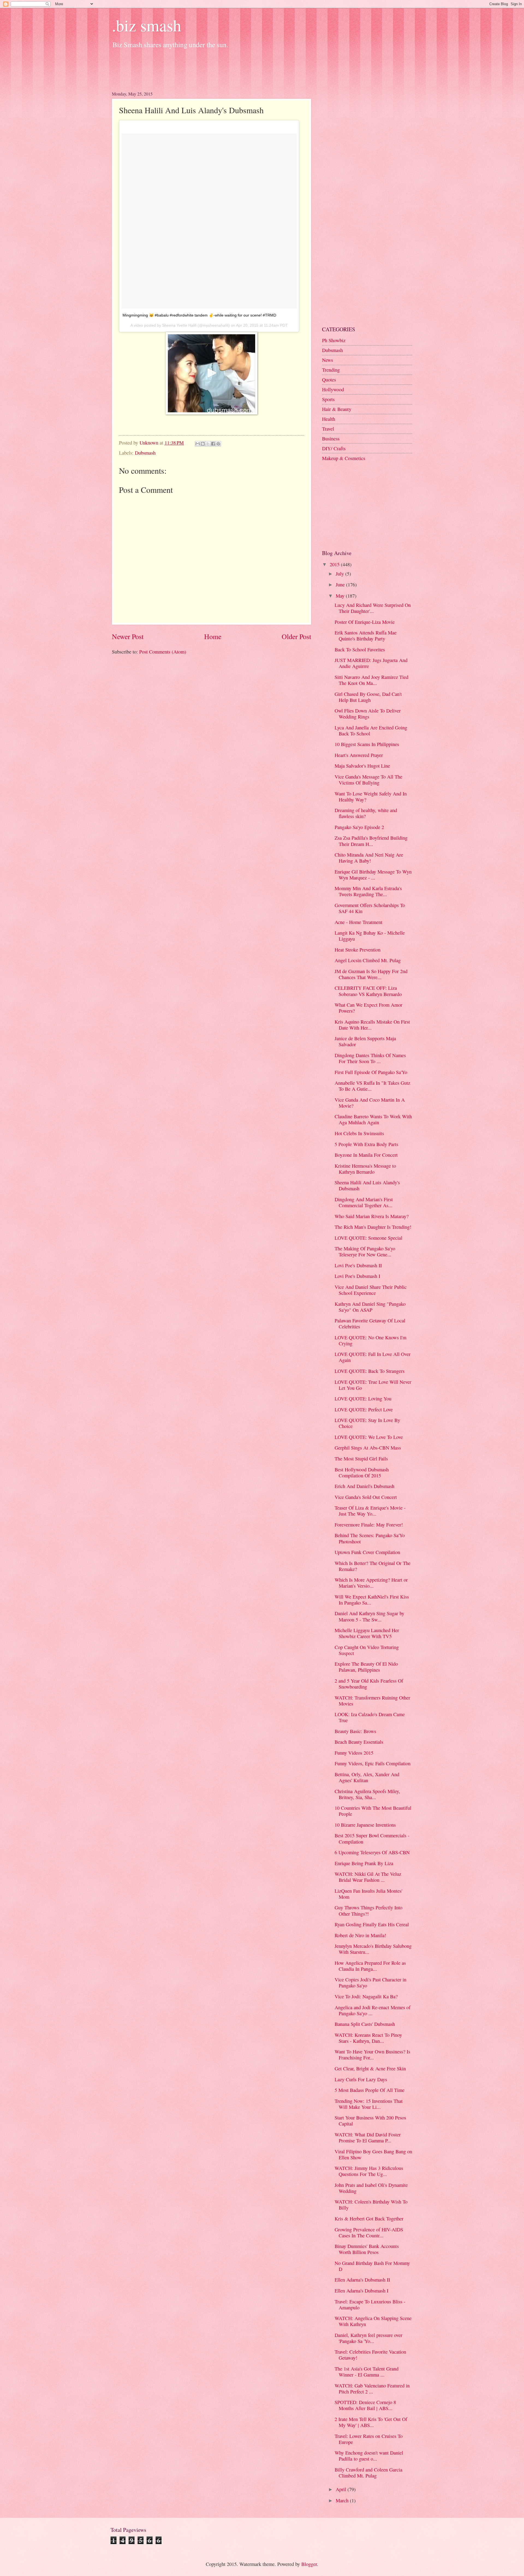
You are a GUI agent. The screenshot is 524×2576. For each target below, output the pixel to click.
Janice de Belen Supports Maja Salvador (365, 1041)
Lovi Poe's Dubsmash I (357, 1276)
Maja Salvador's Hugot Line (362, 766)
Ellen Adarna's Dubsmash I (361, 2291)
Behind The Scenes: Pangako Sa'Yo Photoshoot (370, 1538)
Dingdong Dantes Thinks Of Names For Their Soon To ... (370, 1058)
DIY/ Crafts (334, 448)
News (327, 360)
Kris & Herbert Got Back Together (369, 2219)
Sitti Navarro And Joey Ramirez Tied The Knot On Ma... (371, 680)
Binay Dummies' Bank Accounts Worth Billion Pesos (367, 2249)
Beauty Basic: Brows (355, 1731)
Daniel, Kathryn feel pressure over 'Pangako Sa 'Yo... (368, 2338)
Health (329, 419)
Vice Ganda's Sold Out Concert (366, 1497)
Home (213, 636)
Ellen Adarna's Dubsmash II (362, 2280)
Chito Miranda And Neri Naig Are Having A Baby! (369, 858)
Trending (331, 370)
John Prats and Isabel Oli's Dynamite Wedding (371, 2188)
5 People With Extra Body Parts (366, 1144)
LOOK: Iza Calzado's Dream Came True (370, 1717)
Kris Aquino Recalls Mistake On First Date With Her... (372, 1025)
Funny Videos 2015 (354, 1753)
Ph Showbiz (334, 340)
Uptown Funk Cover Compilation (367, 1552)
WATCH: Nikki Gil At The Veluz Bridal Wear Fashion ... (368, 1877)
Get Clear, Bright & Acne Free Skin (370, 2068)
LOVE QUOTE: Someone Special (368, 1238)
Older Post (296, 636)
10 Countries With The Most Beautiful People (373, 1811)
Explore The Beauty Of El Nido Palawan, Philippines (366, 1667)
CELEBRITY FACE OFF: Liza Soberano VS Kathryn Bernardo (368, 991)
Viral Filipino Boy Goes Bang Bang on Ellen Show (373, 2154)
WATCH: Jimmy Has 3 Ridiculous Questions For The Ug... (369, 2171)
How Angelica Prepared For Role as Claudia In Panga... (370, 1966)
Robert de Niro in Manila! (360, 1935)
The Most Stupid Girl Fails (361, 1459)
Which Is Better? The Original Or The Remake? (373, 1566)
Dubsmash (145, 453)
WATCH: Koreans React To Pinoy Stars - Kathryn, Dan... (368, 2038)
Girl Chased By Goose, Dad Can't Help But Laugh (368, 697)
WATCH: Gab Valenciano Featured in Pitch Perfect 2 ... (372, 2389)
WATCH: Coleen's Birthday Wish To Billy (371, 2205)
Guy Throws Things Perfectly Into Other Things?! (368, 1910)
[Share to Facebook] (213, 444)
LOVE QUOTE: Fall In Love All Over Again (373, 1357)
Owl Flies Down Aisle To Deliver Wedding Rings (368, 714)
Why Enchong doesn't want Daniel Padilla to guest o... (369, 2456)
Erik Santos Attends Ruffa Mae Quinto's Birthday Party (366, 636)
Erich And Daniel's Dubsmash (364, 1486)
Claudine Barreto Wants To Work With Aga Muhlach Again (373, 1119)
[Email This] (198, 444)
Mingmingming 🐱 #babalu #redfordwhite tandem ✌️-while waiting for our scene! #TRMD (199, 315)
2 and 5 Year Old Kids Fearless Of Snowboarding (369, 1684)
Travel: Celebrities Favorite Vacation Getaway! (370, 2355)
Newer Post (128, 636)
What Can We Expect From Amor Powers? (368, 1008)
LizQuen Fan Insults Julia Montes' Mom (368, 1894)
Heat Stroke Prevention (358, 950)
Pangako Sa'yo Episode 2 (359, 827)
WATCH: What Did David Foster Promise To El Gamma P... (368, 2137)
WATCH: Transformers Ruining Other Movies (372, 1701)
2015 (335, 564)
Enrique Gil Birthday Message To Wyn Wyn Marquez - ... (373, 875)
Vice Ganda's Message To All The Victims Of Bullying (368, 780)
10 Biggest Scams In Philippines (367, 744)
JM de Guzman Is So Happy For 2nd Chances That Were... (371, 974)
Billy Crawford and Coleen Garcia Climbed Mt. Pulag (368, 2473)
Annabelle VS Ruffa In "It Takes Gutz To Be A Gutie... (372, 1086)
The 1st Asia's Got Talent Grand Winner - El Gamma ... (367, 2372)
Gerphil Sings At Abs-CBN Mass (368, 1448)
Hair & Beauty (337, 409)
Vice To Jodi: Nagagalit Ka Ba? (366, 1996)
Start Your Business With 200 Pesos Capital (370, 2121)
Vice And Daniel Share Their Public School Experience (371, 1290)
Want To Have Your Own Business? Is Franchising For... (372, 2055)
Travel (328, 429)
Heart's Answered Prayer (359, 755)
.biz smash (147, 25)
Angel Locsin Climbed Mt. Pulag (368, 960)
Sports (328, 399)
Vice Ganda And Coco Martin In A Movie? (370, 1103)
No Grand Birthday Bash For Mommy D (372, 2266)
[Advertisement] (211, 68)
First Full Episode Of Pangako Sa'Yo (371, 1072)
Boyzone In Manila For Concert (366, 1155)
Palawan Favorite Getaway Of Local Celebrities (370, 1323)
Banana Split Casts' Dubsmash (365, 2024)
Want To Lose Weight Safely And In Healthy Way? (371, 797)
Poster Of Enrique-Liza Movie (365, 622)
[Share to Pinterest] (218, 444)
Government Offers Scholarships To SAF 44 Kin (370, 908)
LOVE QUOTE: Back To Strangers (370, 1371)
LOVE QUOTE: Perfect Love (364, 1409)
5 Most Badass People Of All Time (370, 2090)
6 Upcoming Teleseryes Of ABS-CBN (372, 1852)
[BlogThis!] (203, 444)
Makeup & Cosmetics (344, 458)
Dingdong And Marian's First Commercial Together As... (364, 1202)
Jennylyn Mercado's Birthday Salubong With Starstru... (373, 1949)
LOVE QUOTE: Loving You (363, 1399)
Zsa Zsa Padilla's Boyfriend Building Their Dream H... (371, 841)
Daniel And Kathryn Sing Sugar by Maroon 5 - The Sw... (369, 1616)
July (340, 574)
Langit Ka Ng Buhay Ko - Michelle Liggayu (370, 936)
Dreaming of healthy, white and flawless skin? (366, 813)
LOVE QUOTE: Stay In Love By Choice (367, 1423)
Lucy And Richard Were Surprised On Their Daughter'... (373, 608)
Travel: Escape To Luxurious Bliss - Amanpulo (370, 2304)
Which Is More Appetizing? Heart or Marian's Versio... (371, 1583)
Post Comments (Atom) (163, 652)
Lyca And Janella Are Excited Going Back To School (371, 731)
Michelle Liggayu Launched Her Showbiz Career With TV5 (367, 1633)
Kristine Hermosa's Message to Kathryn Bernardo (365, 1169)
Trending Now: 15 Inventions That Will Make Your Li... (369, 2104)
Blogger (309, 2564)
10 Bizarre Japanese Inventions (365, 1825)
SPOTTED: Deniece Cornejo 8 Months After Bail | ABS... (365, 2405)
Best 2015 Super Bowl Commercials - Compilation (372, 1838)
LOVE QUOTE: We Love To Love (369, 1437)
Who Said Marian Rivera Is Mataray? (372, 1216)
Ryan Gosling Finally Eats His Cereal (372, 1924)
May (341, 596)
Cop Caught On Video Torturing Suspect (367, 1650)
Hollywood (333, 389)
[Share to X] (208, 444)
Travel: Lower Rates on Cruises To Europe (369, 2439)
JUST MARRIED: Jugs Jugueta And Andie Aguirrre (371, 663)
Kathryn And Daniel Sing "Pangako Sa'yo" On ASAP (370, 1307)
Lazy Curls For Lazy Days (361, 2079)
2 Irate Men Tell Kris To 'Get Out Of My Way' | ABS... (371, 2422)
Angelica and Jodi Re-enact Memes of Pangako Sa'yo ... (373, 2010)
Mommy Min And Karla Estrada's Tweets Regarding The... (368, 891)
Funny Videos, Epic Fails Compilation (373, 1763)
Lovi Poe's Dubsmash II (358, 1265)
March (343, 2500)
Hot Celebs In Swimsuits (359, 1133)
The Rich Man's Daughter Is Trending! (373, 1227)
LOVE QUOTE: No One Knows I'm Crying (370, 1340)
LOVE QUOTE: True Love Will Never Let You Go (373, 1385)
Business (331, 439)
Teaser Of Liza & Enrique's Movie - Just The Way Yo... (370, 1511)
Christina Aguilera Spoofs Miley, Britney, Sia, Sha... (367, 1794)
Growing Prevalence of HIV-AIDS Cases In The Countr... (369, 2232)
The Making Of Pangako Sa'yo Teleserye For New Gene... (365, 1251)
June (341, 585)
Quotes (329, 380)
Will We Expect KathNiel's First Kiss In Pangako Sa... (372, 1600)
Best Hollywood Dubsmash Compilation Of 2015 (362, 1472)
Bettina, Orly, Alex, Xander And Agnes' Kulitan (367, 1777)
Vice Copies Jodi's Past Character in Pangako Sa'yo (370, 1982)
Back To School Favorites (360, 649)
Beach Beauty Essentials (359, 1742)
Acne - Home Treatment (358, 922)
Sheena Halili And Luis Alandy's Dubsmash (367, 1185)
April (342, 2489)
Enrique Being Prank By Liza (364, 1863)
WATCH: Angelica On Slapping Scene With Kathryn (373, 2321)
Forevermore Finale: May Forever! (369, 1525)
